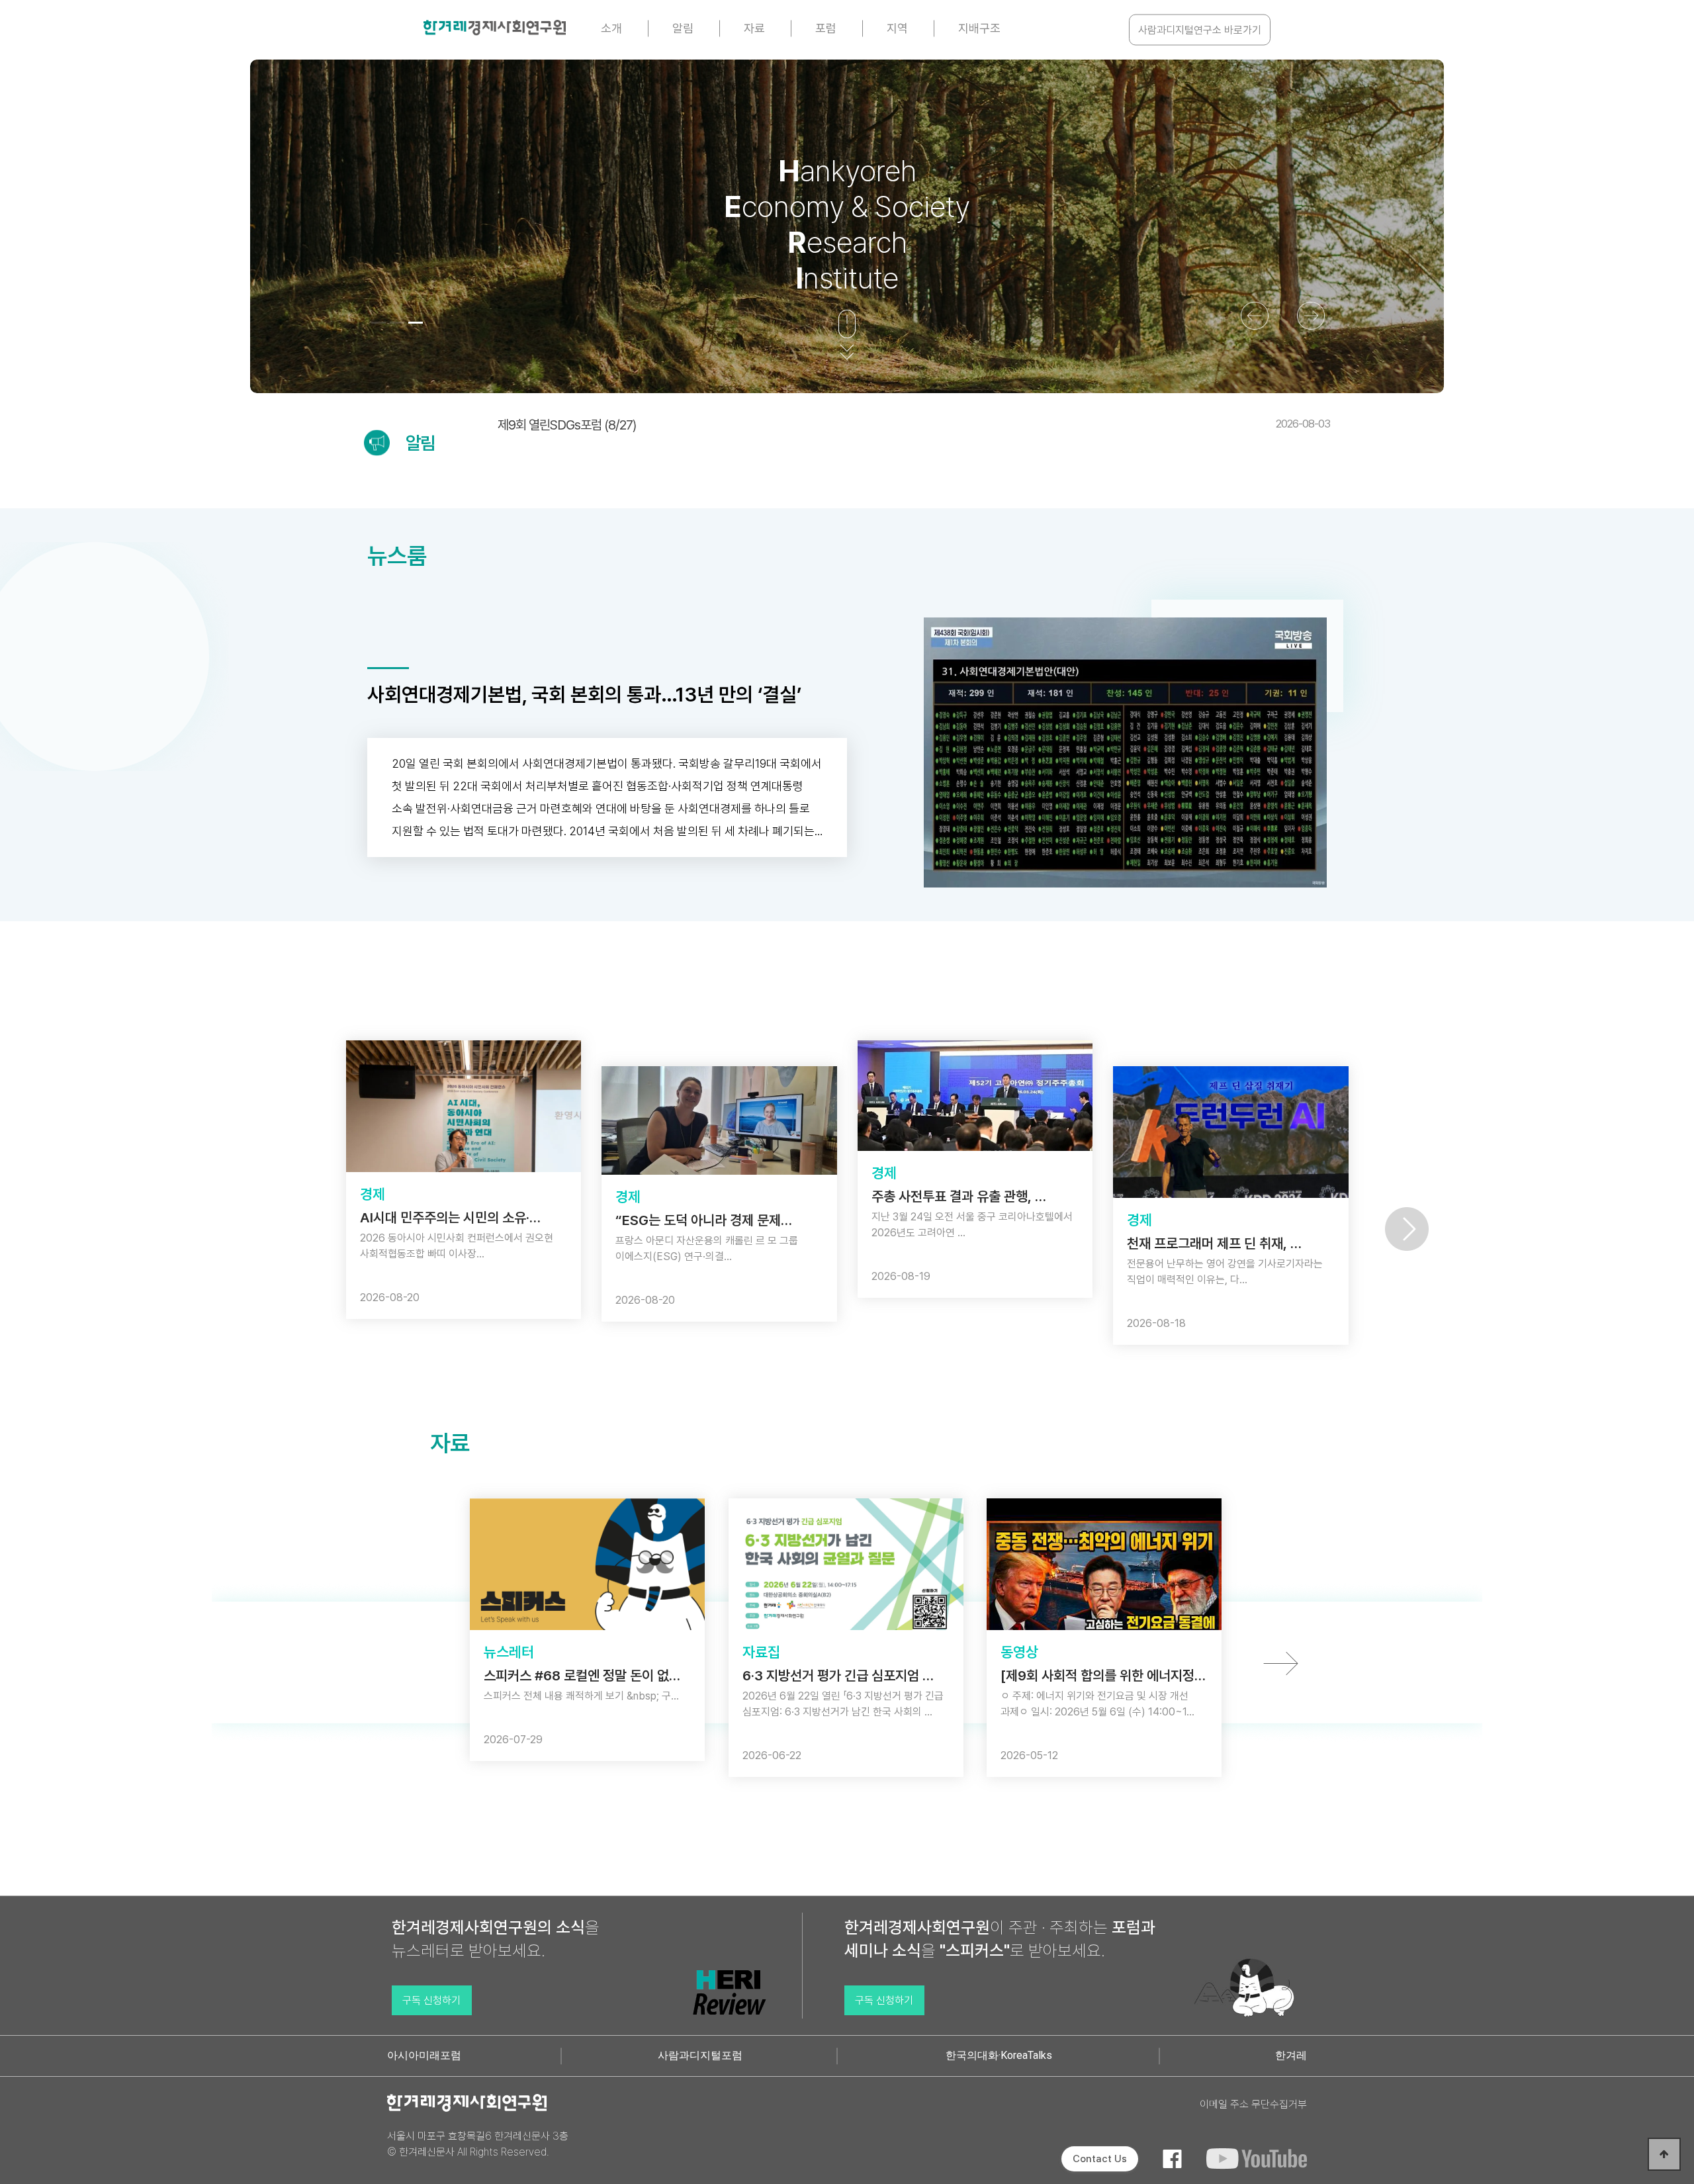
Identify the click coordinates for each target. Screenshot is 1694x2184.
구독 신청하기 (431, 2000)
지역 (897, 28)
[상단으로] (1664, 2154)
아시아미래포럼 (424, 2055)
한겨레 (1291, 2055)
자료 (754, 28)
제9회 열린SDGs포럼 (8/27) (914, 425)
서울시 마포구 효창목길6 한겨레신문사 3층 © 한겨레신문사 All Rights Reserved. (478, 2144)
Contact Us (1100, 2159)
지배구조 (979, 28)
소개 (611, 28)
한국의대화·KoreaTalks (999, 2055)
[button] (379, 323)
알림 (683, 28)
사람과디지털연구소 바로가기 (1200, 30)
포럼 (826, 28)
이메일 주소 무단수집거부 (1253, 2104)
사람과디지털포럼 (700, 2055)
